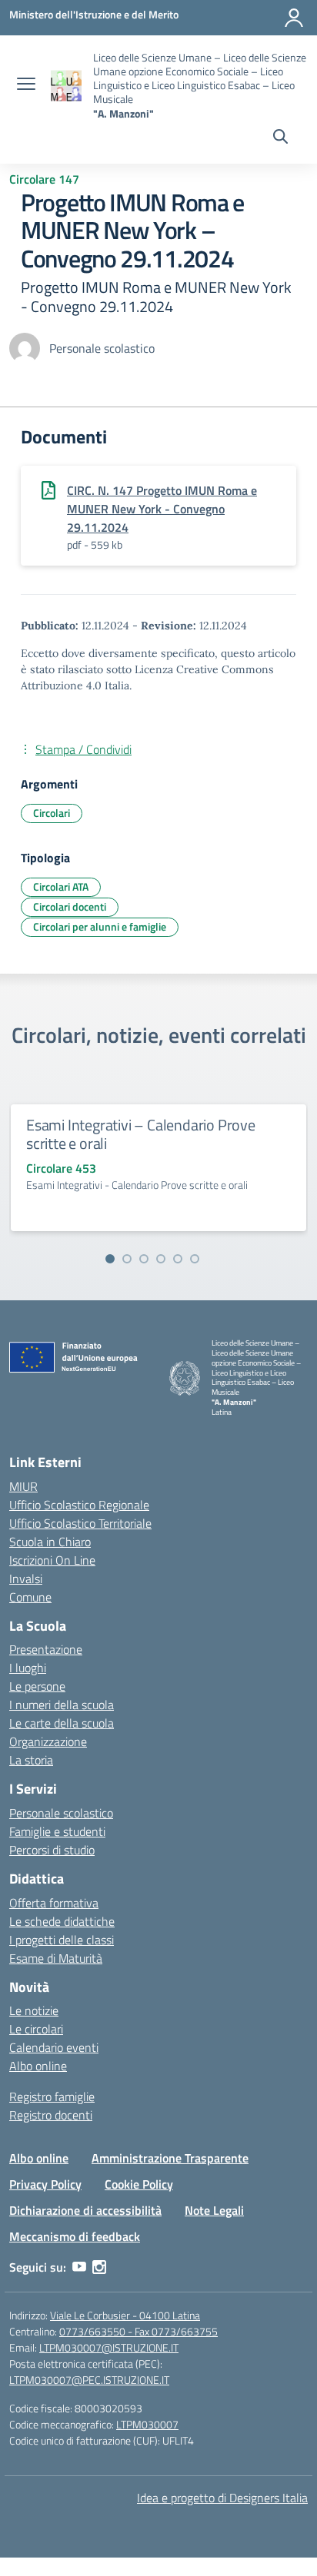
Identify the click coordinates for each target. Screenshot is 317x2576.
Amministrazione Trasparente (170, 2158)
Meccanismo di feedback (75, 2236)
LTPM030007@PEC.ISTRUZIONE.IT (89, 2380)
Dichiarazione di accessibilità (85, 2210)
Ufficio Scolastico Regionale (79, 1505)
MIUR (23, 1486)
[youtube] (79, 2267)
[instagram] (99, 2267)
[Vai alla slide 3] (144, 1259)
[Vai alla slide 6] (195, 1259)
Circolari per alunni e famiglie (100, 926)
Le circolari (36, 2029)
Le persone (37, 1686)
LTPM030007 (147, 2424)
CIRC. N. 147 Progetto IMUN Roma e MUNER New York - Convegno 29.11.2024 (162, 509)
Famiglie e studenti (57, 1831)
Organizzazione (48, 1741)
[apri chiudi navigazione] (26, 85)
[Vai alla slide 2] (127, 1259)
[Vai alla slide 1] (110, 1259)
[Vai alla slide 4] (161, 1259)
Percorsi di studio (52, 1850)
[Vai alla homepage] (66, 86)
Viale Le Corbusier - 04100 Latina (125, 2315)
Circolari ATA (61, 886)
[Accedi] (294, 18)
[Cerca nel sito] (280, 138)
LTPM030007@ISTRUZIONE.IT (109, 2347)
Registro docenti (51, 2115)
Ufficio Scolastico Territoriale (80, 1523)
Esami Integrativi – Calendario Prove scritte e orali (141, 1134)
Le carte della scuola (62, 1723)
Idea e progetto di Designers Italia (222, 2498)
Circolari (52, 813)
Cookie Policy (139, 2184)
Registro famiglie (52, 2096)
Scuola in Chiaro (50, 1542)
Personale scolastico (61, 1813)
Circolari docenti (70, 906)
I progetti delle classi (62, 1940)
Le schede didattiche (62, 1921)
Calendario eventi (54, 2047)
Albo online (38, 2066)
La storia (31, 1760)
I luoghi (28, 1668)
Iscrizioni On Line (52, 1560)
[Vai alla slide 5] (178, 1259)
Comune (30, 1597)
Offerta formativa (54, 1903)
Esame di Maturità (56, 1958)
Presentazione (46, 1649)
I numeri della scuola (62, 1705)
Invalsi (26, 1578)
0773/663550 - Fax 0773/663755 (138, 2331)
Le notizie (34, 2010)
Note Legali (214, 2210)
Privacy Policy (45, 2184)
